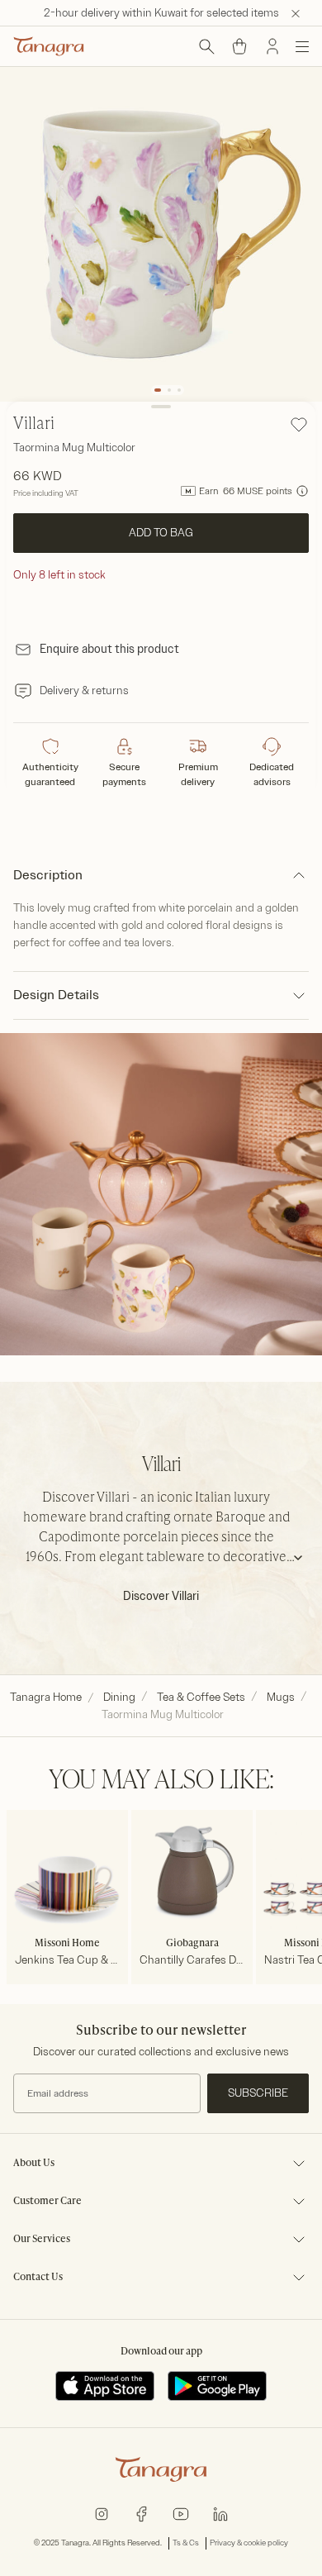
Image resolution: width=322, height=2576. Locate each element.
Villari (34, 425)
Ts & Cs (186, 2543)
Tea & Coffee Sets (201, 1697)
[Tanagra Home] (49, 46)
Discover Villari (161, 1596)
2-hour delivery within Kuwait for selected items (161, 13)
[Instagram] (102, 2513)
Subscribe (258, 2093)
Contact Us (38, 2278)
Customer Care (47, 2202)
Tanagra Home (46, 1697)
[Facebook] (141, 2513)
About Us (34, 2164)
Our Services (42, 2240)
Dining (119, 1697)
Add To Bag (161, 533)
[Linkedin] (220, 2513)
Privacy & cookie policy (249, 2543)
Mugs (281, 1697)
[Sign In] (272, 46)
